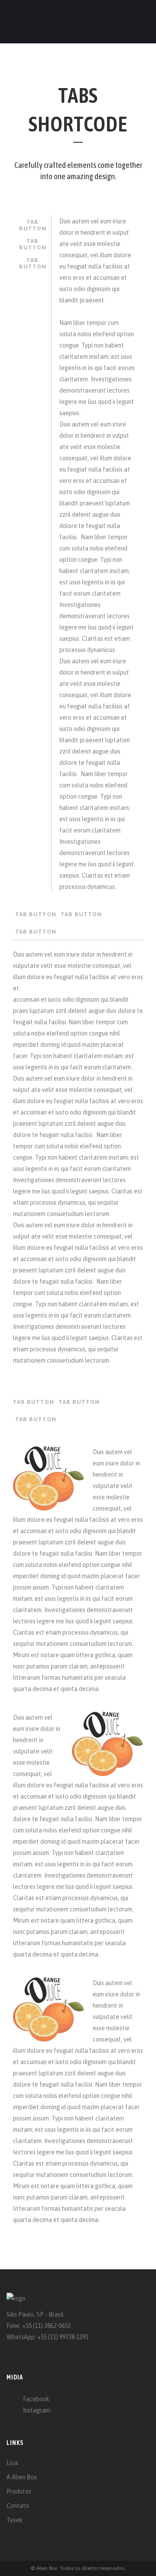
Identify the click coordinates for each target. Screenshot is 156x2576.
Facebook (36, 2399)
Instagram (37, 2410)
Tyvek (15, 2520)
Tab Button (33, 225)
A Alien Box (22, 2477)
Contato (18, 2506)
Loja (12, 2463)
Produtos (19, 2491)
